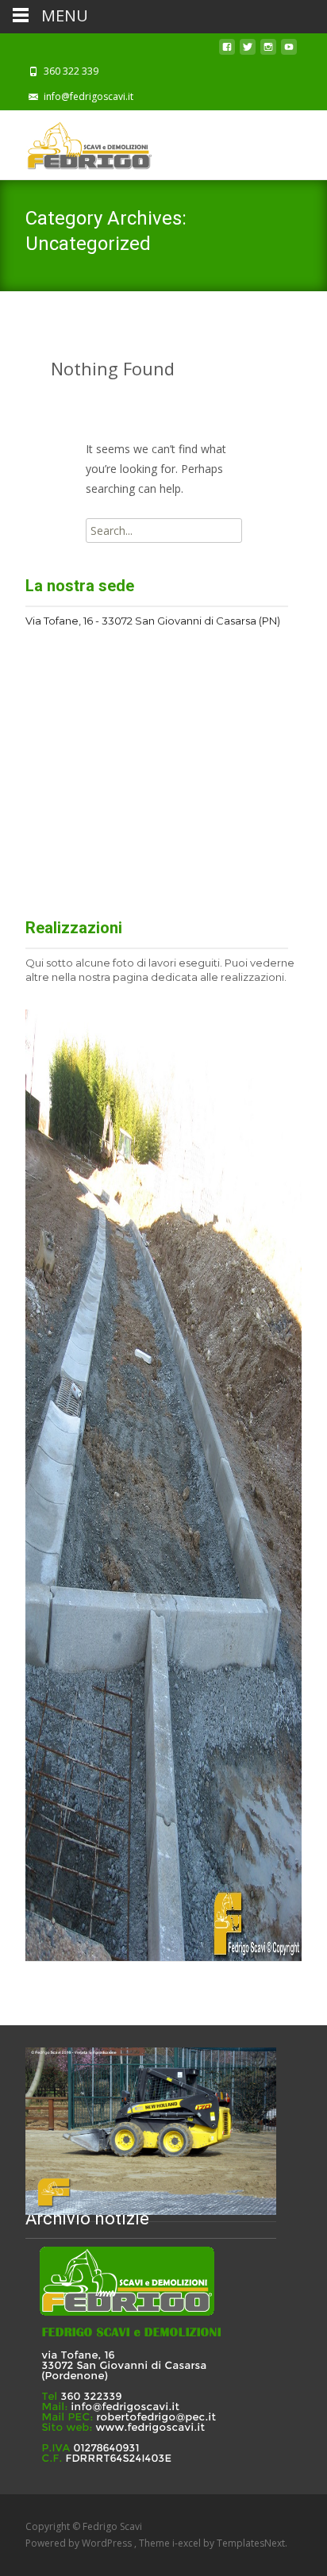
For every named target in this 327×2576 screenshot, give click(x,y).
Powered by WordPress (80, 2543)
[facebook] (227, 51)
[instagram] (268, 51)
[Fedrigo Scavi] (77, 142)
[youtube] (289, 51)
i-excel (188, 2543)
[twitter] (248, 51)
